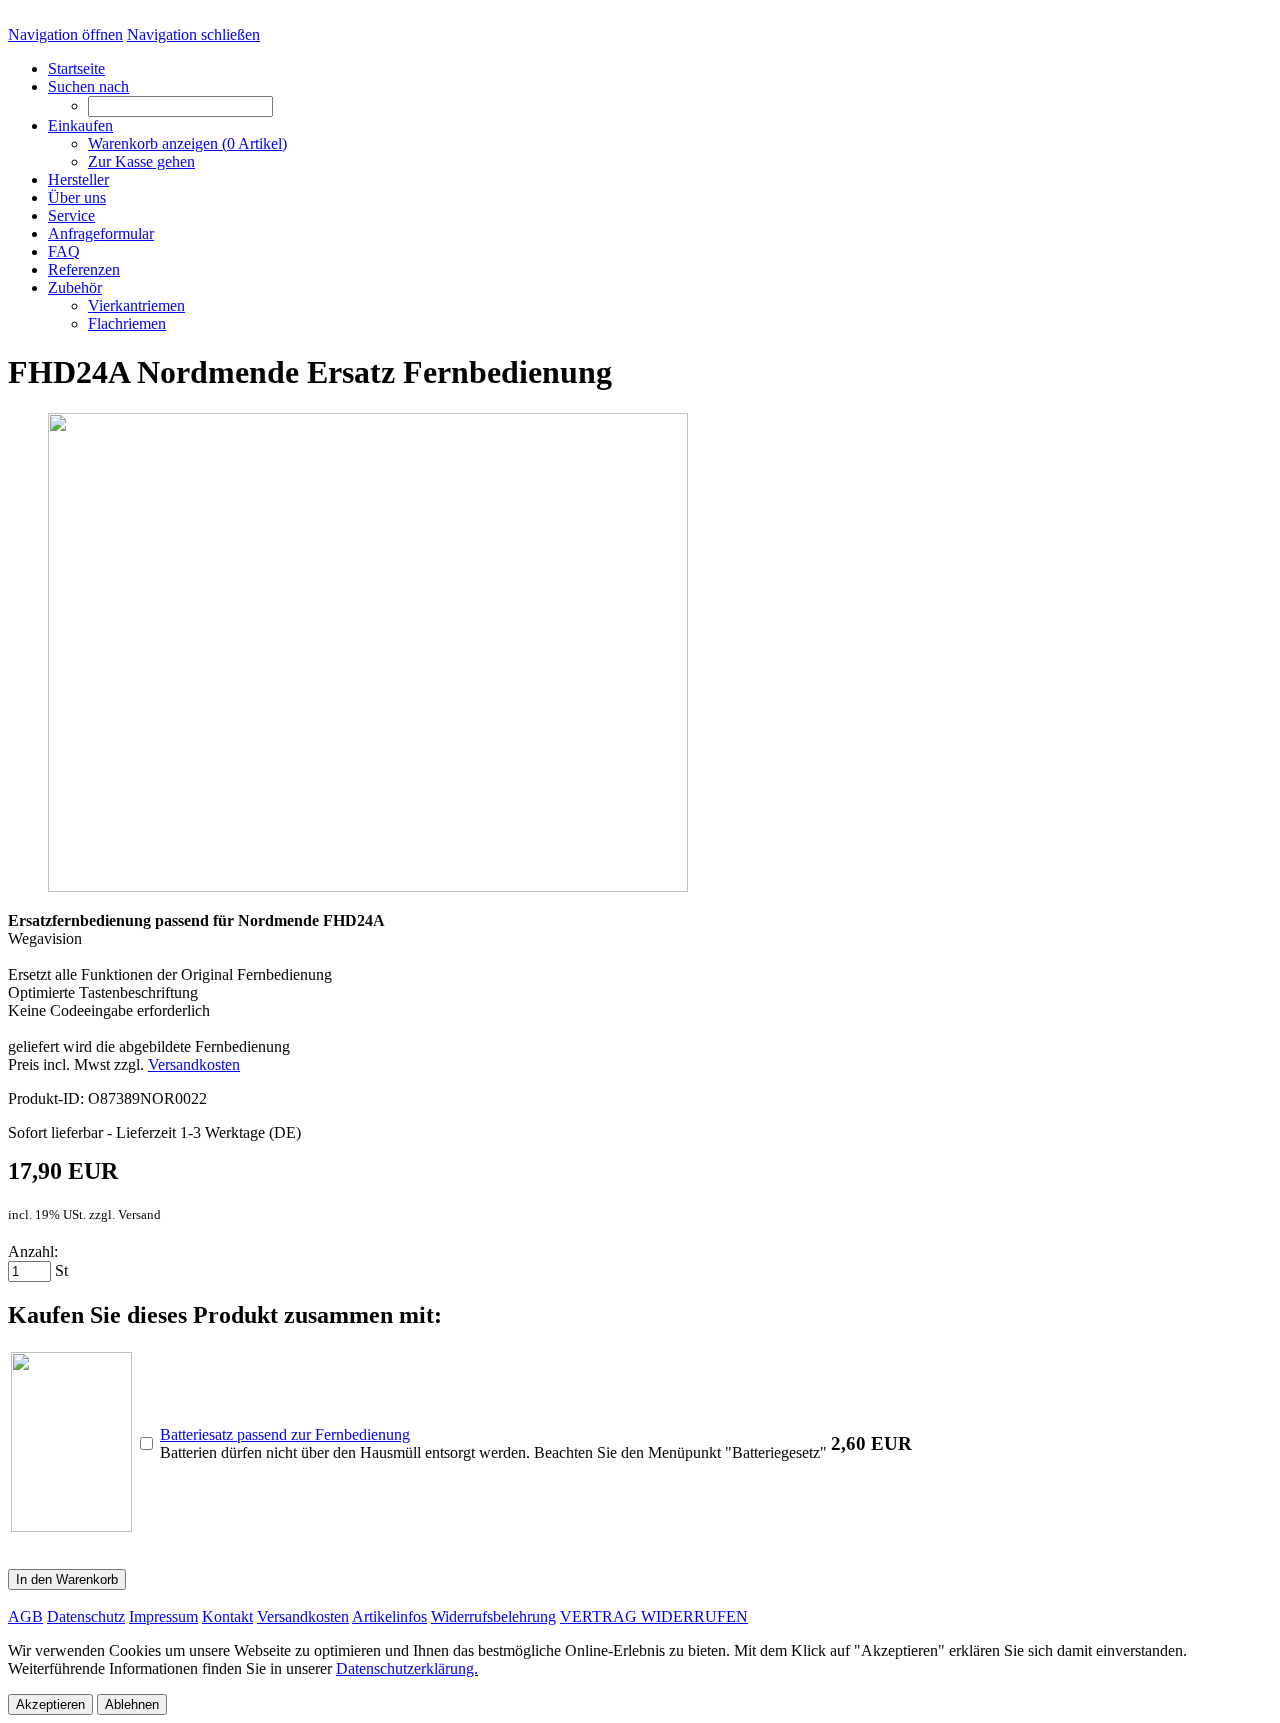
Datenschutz (86, 1616)
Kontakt (227, 1616)
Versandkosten (194, 1064)
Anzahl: (33, 1251)
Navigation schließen (193, 34)
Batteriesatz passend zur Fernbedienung (285, 1434)
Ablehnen (132, 1704)
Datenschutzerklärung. (407, 1668)
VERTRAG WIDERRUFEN (654, 1616)
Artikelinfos (389, 1616)
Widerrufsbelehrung (493, 1616)
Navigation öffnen (65, 34)
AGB (25, 1616)
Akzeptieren (50, 1704)
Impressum (163, 1616)
